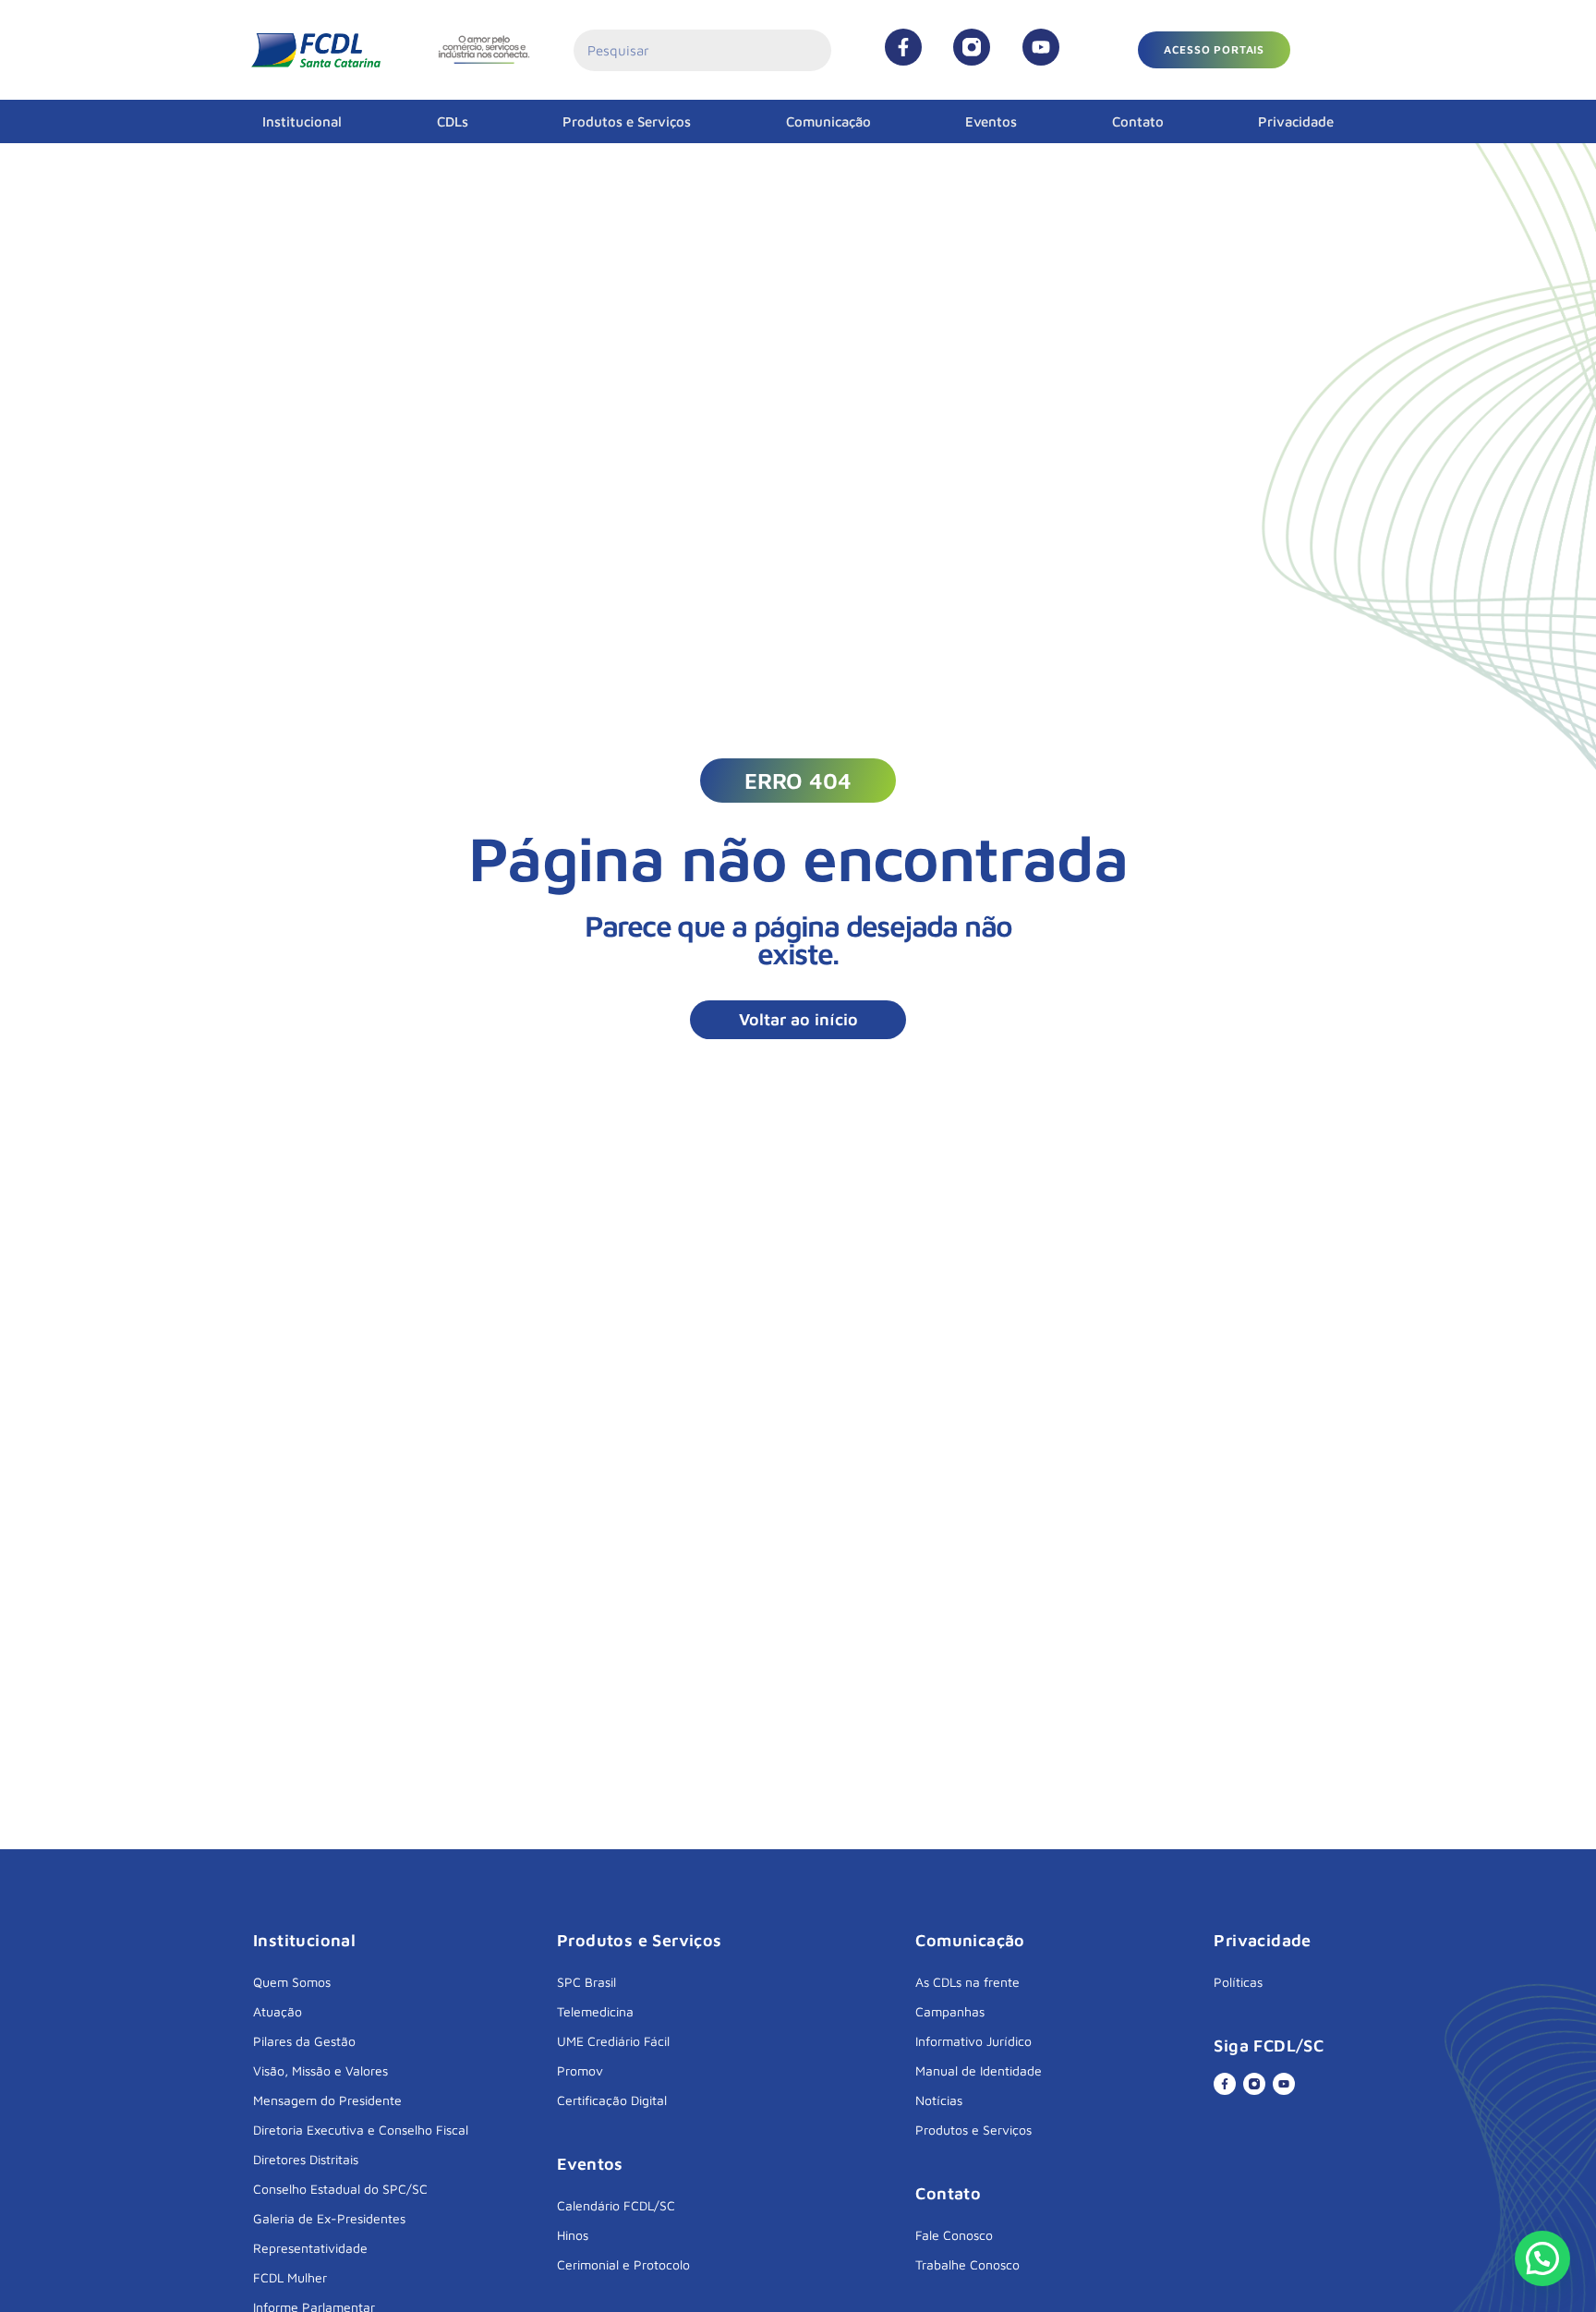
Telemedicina (595, 2011)
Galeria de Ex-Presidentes (329, 2218)
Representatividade (310, 2248)
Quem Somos (292, 1982)
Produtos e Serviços (627, 121)
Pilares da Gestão (304, 2041)
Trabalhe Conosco (967, 2264)
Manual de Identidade (979, 2070)
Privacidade (1296, 121)
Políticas (1238, 1982)
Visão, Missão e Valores (320, 2070)
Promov (580, 2070)
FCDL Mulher (290, 2277)
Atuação (278, 2011)
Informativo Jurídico (973, 2041)
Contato (1138, 121)
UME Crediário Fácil (613, 2041)
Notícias (939, 2100)
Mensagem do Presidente (327, 2100)
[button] (1214, 50)
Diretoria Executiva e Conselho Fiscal (361, 2130)
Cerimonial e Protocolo (623, 2264)
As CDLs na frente (967, 1982)
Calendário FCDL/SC (616, 2205)
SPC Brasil (586, 1982)
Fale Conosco (954, 2235)
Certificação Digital (612, 2100)
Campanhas (950, 2011)
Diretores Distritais (306, 2159)
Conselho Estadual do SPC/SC (340, 2189)
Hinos (573, 2235)
